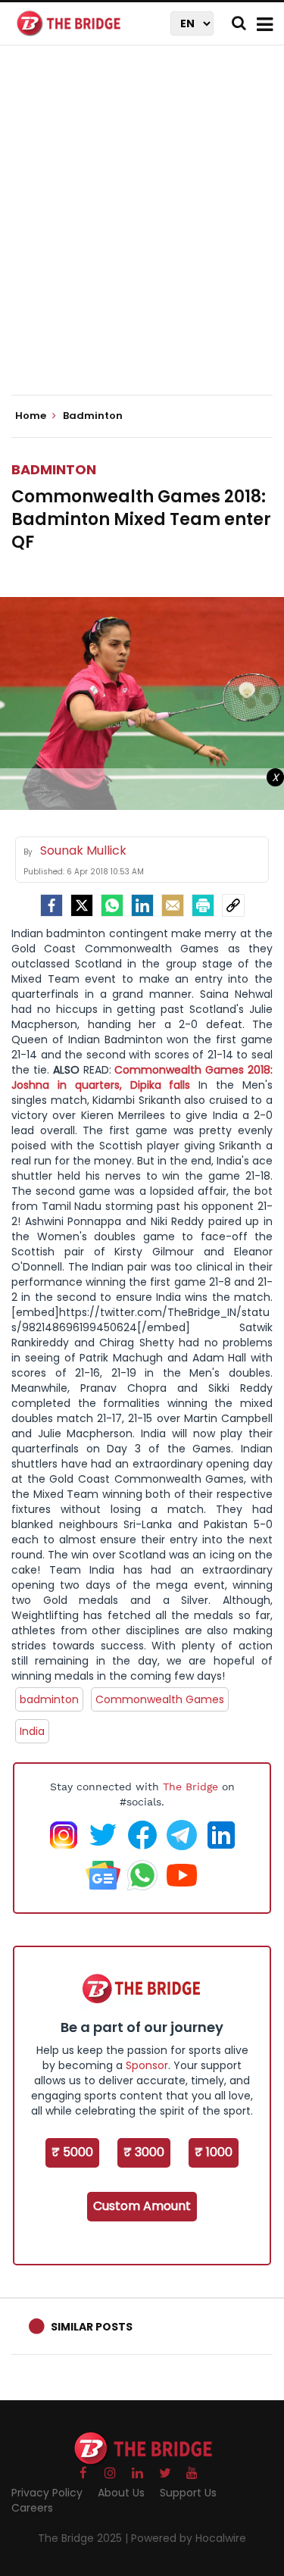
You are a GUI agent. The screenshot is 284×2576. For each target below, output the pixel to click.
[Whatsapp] (112, 905)
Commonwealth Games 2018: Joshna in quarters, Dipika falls (142, 1077)
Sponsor (147, 2065)
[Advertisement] (142, 233)
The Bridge (190, 1787)
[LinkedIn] (142, 905)
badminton (49, 1699)
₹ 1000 (214, 2152)
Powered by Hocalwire (189, 2538)
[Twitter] (82, 905)
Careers (32, 2508)
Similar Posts (92, 2327)
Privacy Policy (47, 2493)
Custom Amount (142, 2206)
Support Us (188, 2493)
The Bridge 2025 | (84, 2538)
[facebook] (51, 905)
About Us (121, 2493)
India (32, 1731)
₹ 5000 (72, 2152)
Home (32, 416)
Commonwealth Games (160, 1699)
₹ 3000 (144, 2152)
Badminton (54, 469)
